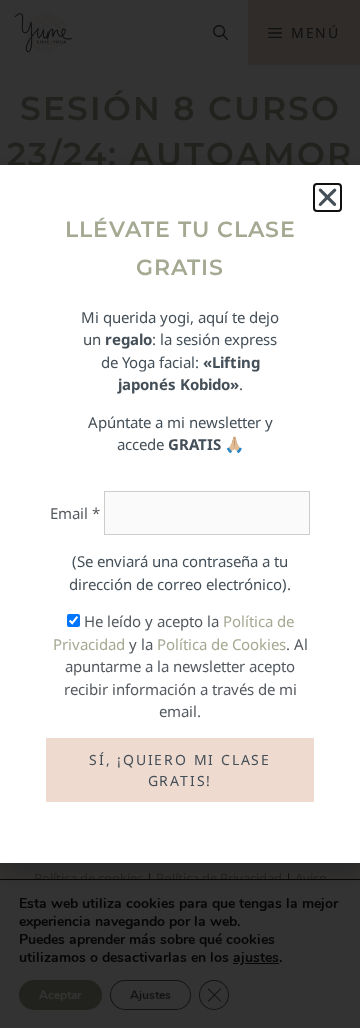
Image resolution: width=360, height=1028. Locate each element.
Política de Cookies (221, 644)
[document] (180, 514)
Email (75, 513)
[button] (327, 197)
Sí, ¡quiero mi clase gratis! (180, 770)
